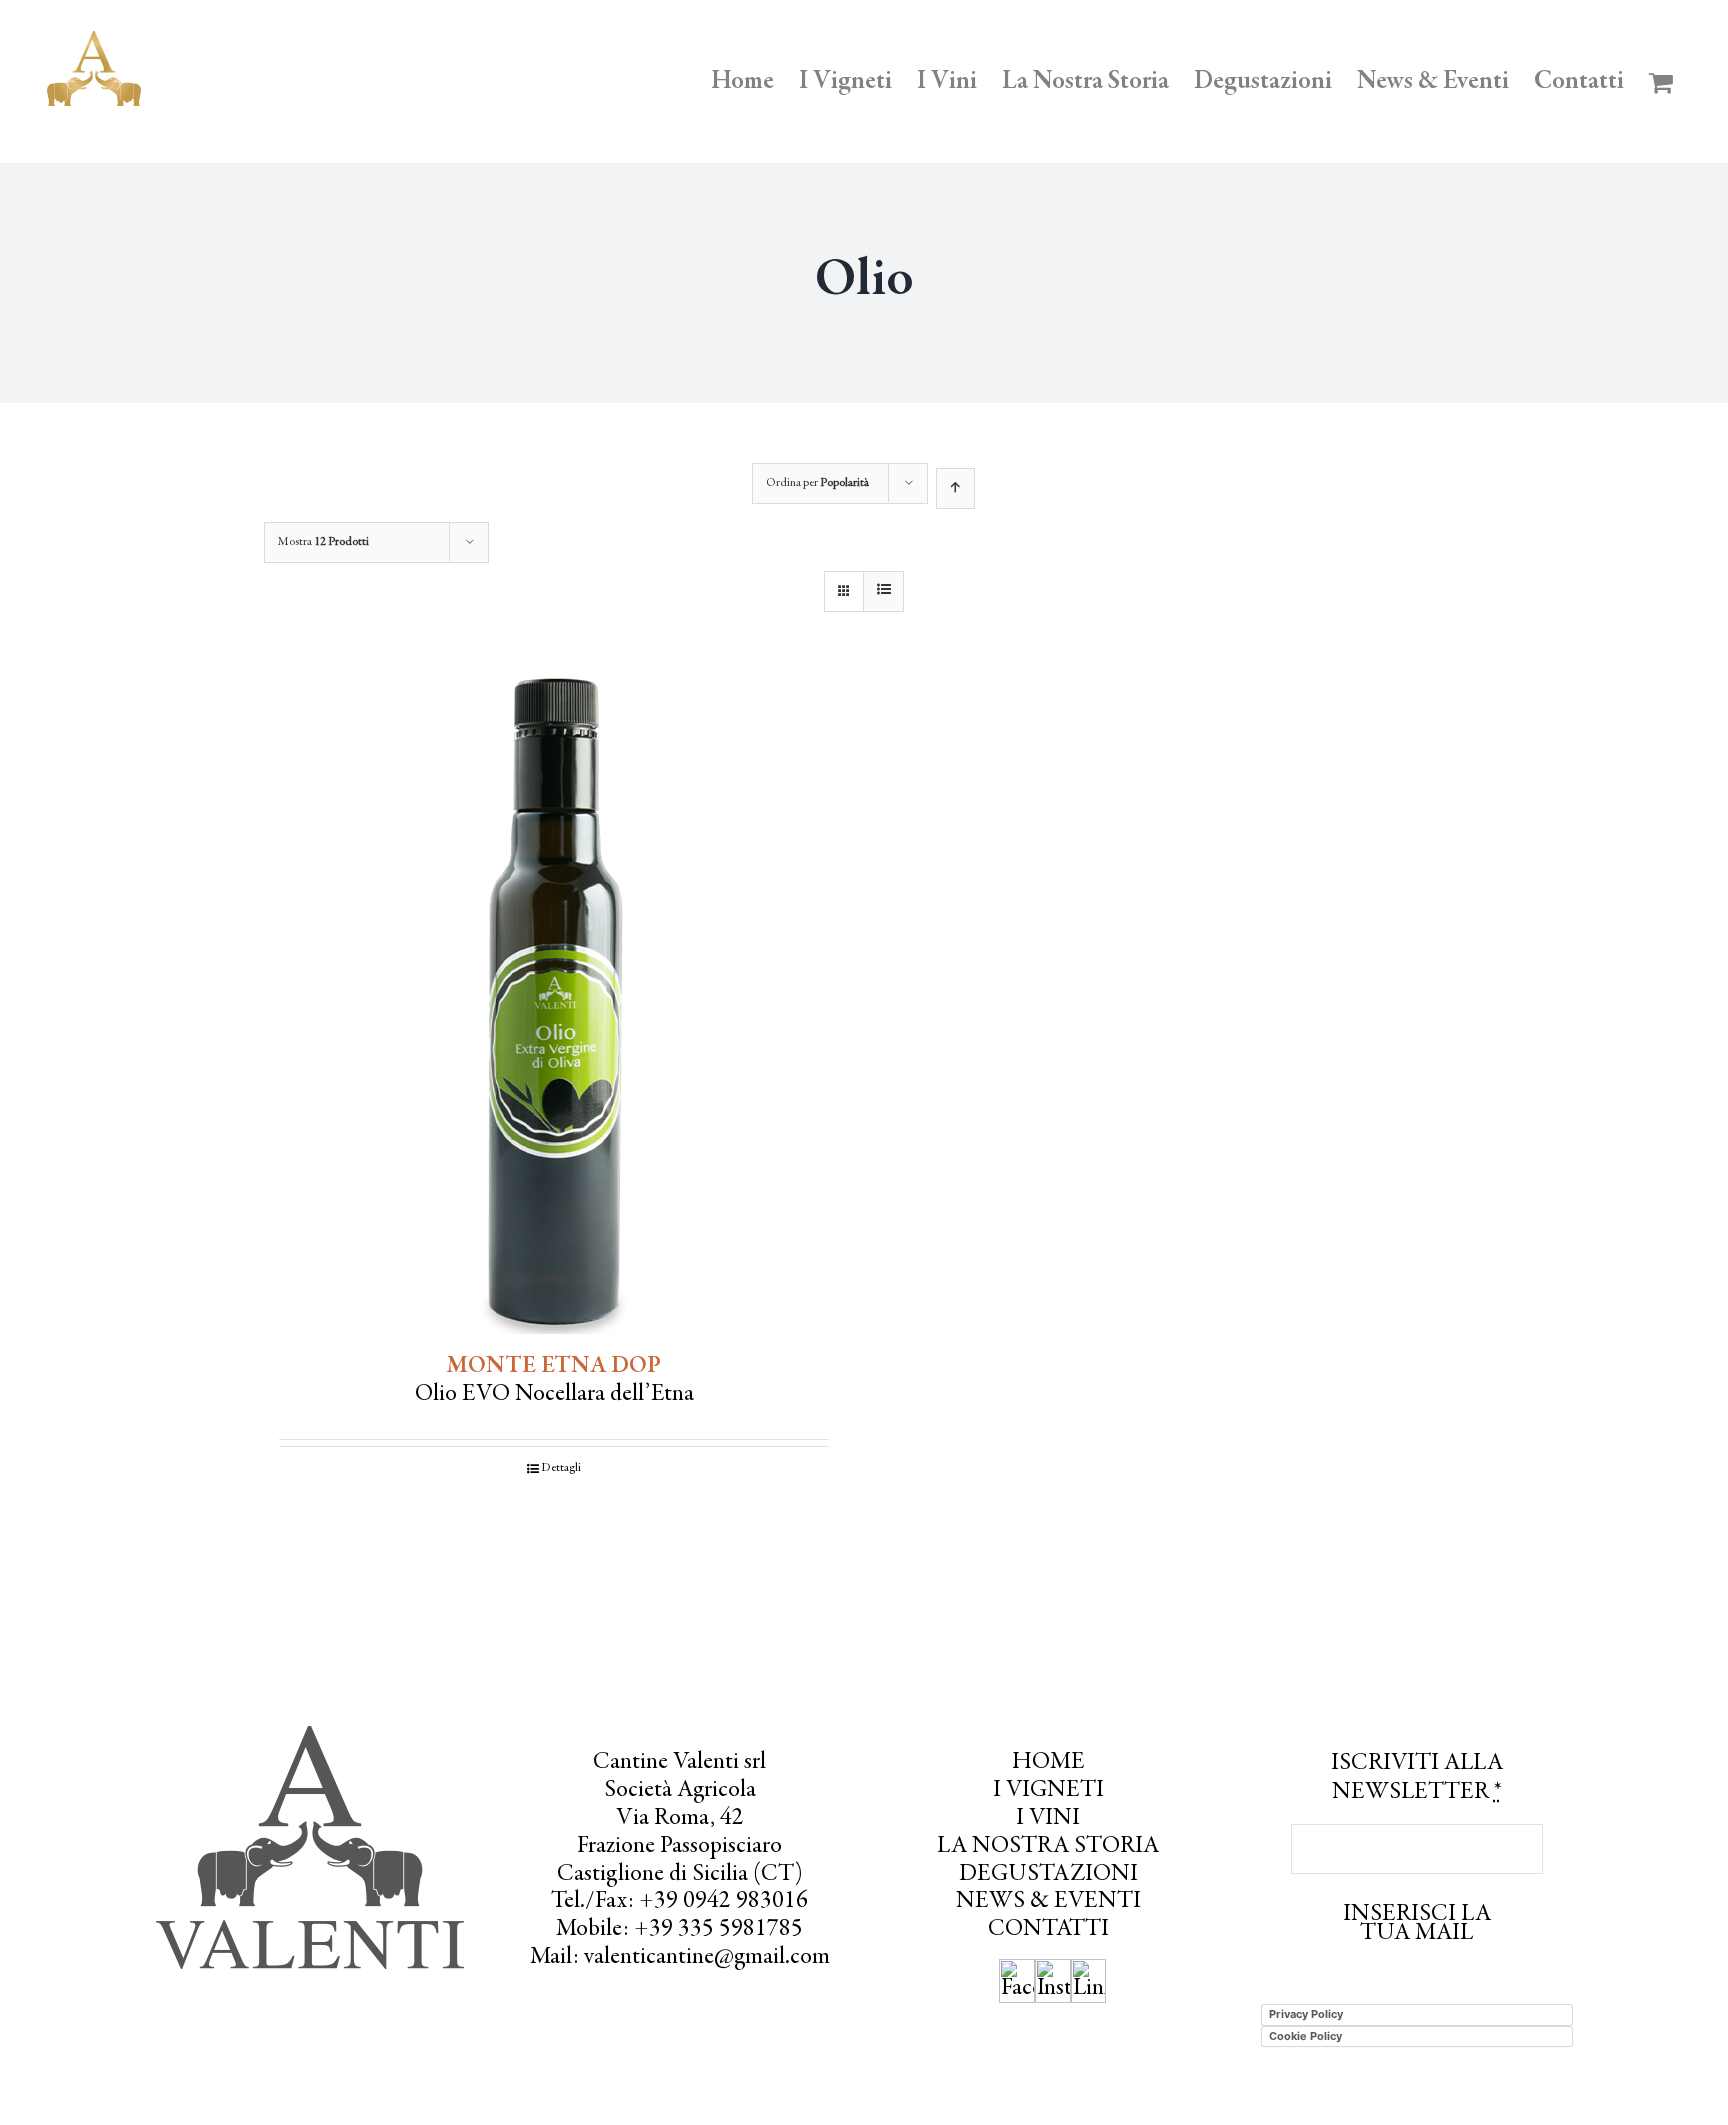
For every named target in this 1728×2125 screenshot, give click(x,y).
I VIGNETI (1048, 1791)
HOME (1048, 1763)
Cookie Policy (1305, 2036)
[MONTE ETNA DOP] (554, 1003)
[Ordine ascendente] (955, 488)
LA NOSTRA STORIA (1048, 1847)
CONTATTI (1048, 1930)
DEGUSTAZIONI (1048, 1875)
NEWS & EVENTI (1048, 1902)
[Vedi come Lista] (883, 591)
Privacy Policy (1306, 2014)
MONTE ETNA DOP (554, 1367)
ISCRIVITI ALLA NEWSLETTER (1417, 1778)
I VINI (1048, 1819)
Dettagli (561, 1468)
